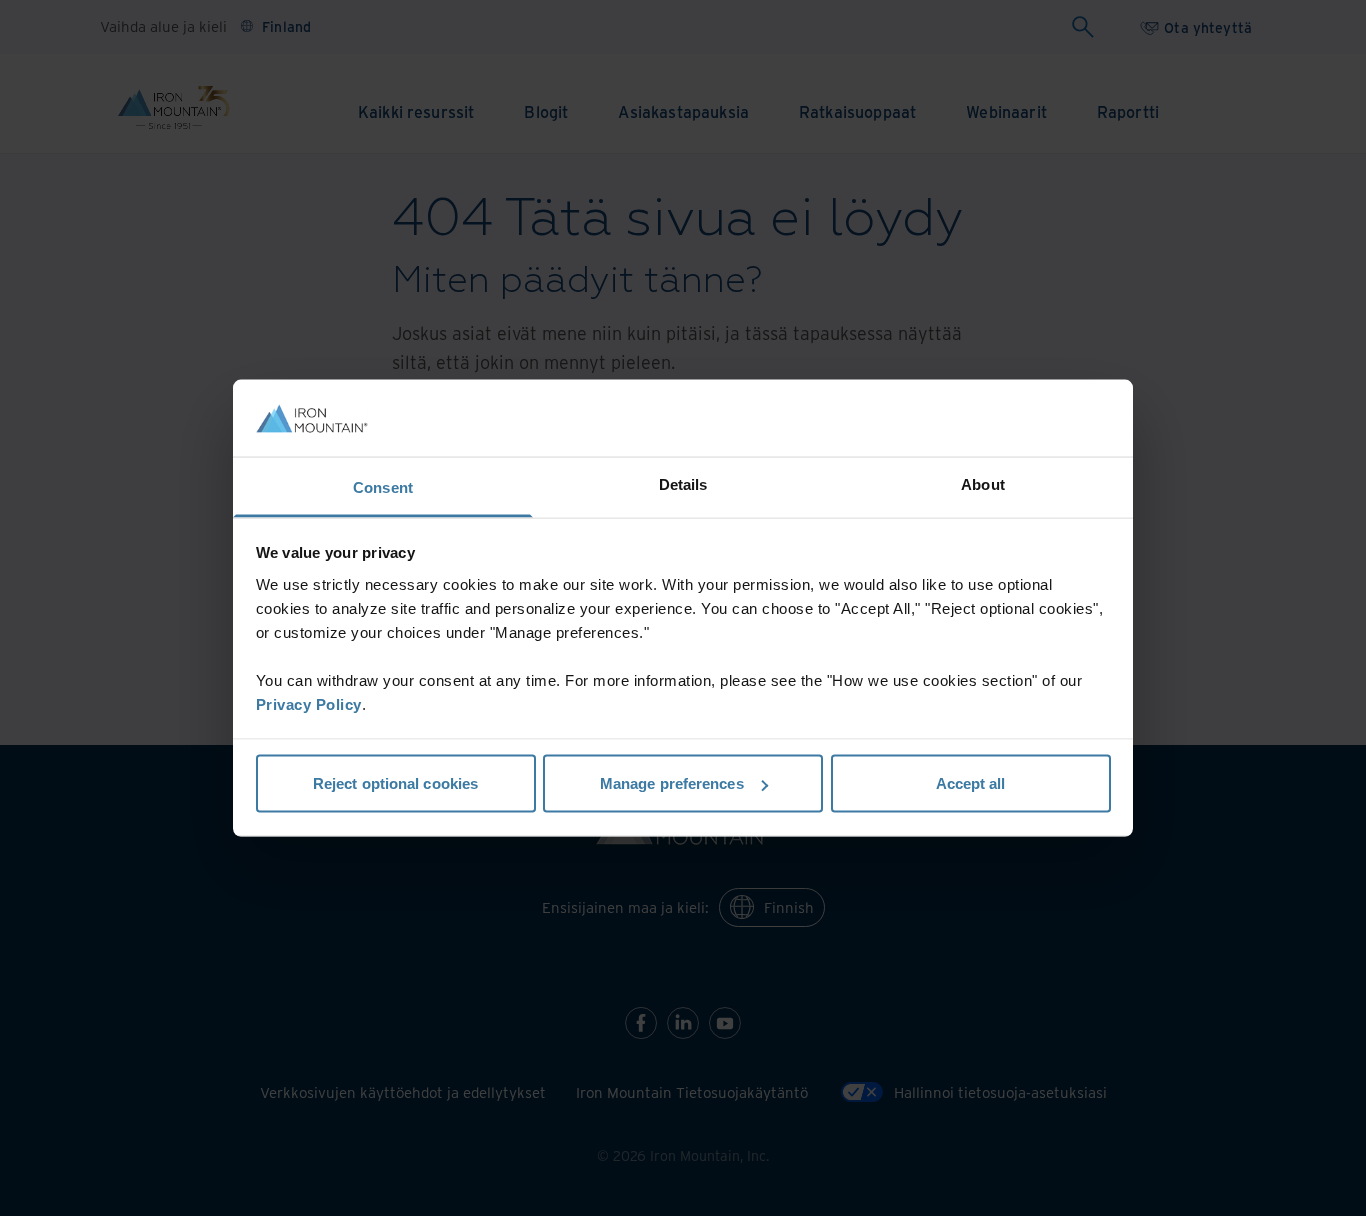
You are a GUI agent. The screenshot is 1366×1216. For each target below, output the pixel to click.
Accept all (971, 783)
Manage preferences (672, 783)
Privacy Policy (309, 703)
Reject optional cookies (395, 783)
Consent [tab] (383, 486)
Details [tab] (683, 483)
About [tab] (983, 483)
